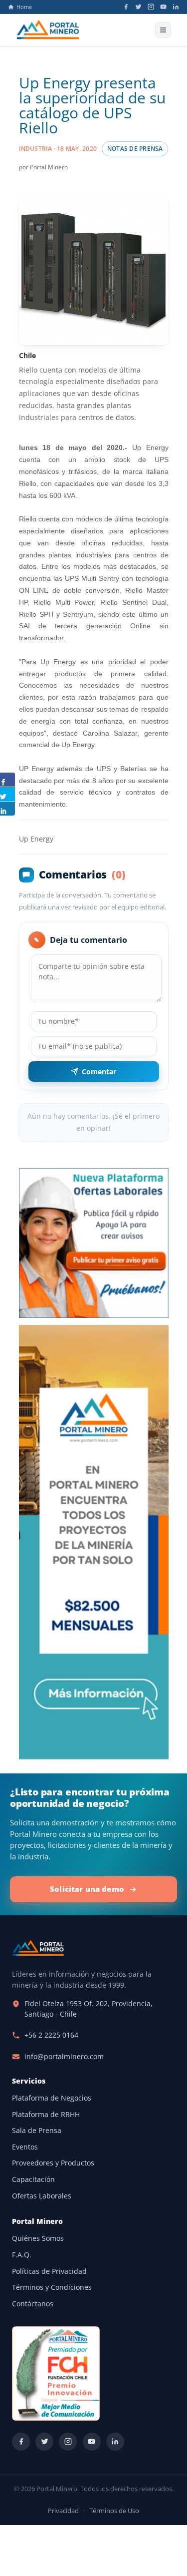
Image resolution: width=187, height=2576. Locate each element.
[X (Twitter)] (138, 7)
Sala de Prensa (37, 2131)
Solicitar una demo (87, 1889)
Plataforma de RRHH (46, 2115)
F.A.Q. (22, 2255)
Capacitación (33, 2179)
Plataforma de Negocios (52, 2098)
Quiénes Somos (38, 2238)
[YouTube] (163, 7)
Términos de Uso (114, 2511)
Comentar (99, 1072)
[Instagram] (151, 7)
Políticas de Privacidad (49, 2271)
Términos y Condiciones (52, 2287)
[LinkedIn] (176, 7)
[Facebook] (126, 7)
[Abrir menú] (163, 30)
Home (24, 7)
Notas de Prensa (135, 149)
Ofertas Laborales (42, 2196)
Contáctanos (33, 2304)
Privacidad (63, 2511)
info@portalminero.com (64, 2057)
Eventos (25, 2147)
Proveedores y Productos (53, 2163)
